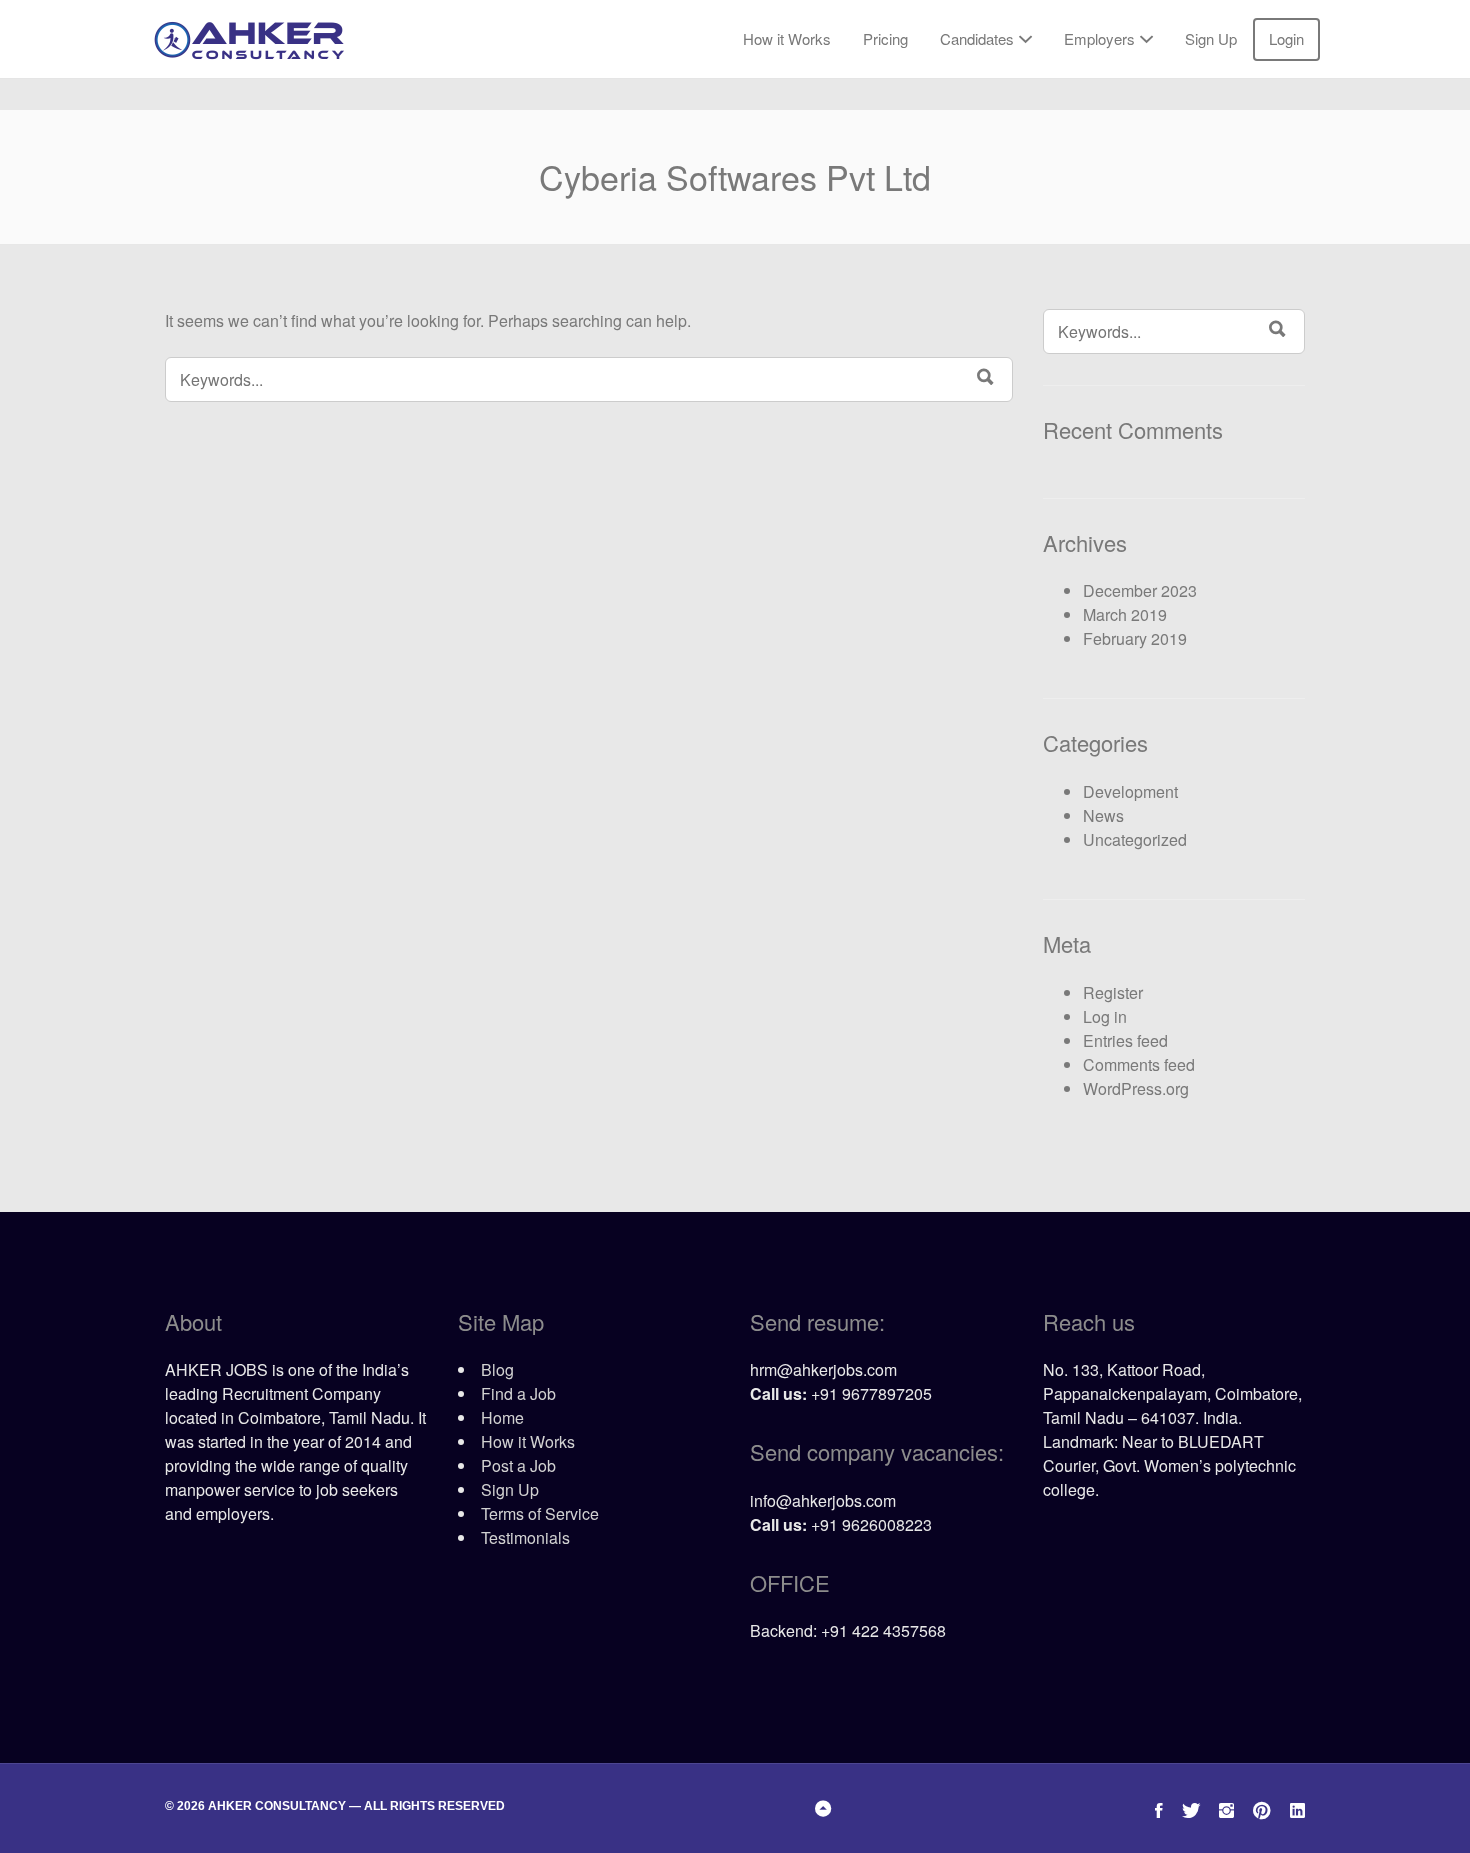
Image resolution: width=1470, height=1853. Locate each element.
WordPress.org (1136, 1088)
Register (1113, 992)
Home (502, 1417)
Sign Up (1211, 38)
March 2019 (1125, 614)
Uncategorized (1135, 839)
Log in (1105, 1016)
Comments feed (1139, 1064)
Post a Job (518, 1465)
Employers (1099, 38)
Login (1286, 38)
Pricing (885, 38)
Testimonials (525, 1537)
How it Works (787, 38)
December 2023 (1140, 590)
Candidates (977, 38)
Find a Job (518, 1393)
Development (1130, 791)
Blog (497, 1369)
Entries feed (1125, 1040)
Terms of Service (540, 1513)
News (1103, 815)
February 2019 (1135, 638)
